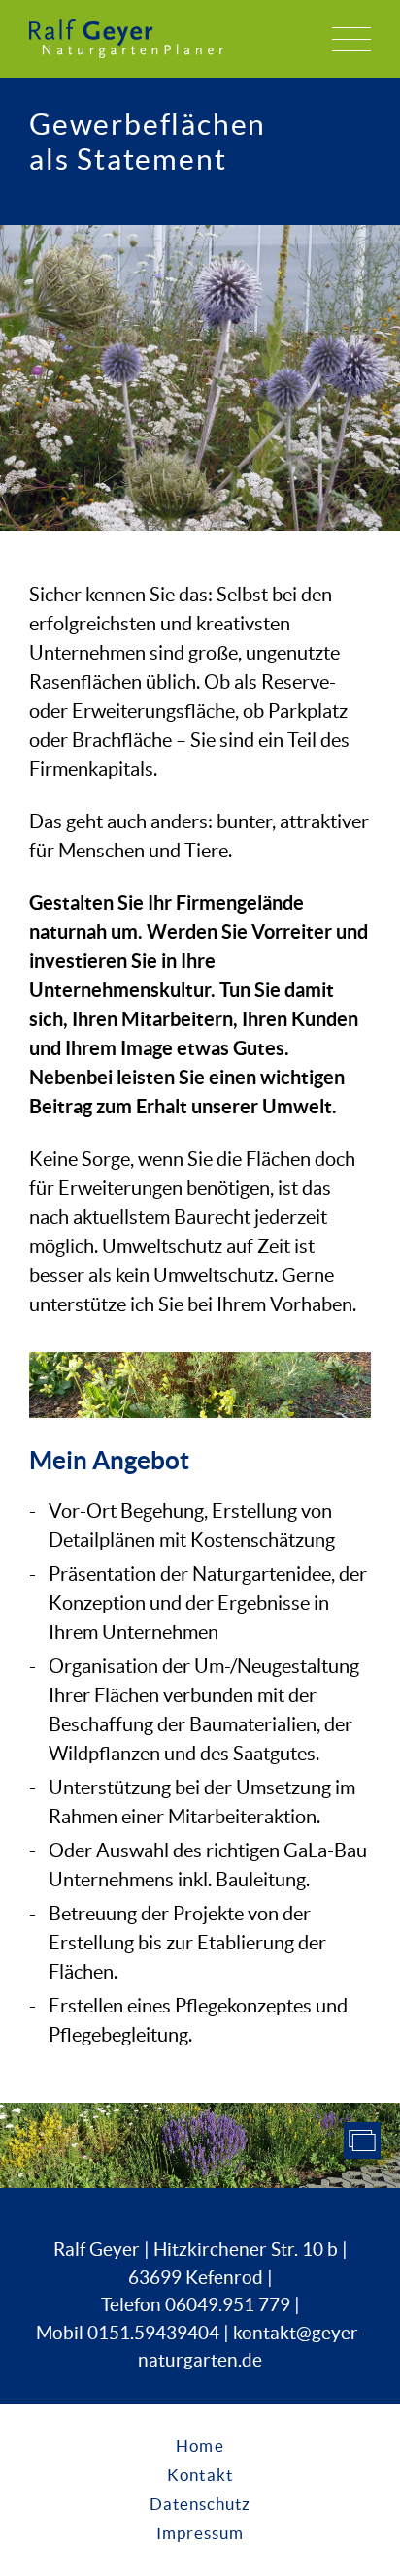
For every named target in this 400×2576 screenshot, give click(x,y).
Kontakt (200, 2475)
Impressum (200, 2533)
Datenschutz (200, 2504)
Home (200, 2446)
